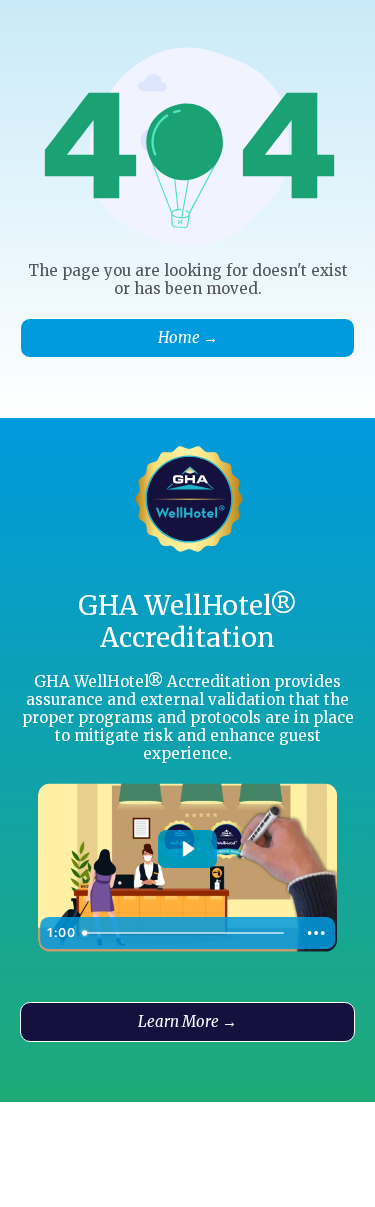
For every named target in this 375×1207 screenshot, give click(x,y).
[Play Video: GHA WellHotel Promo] (187, 849)
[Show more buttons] (316, 933)
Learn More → (187, 1021)
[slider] (186, 933)
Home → (188, 337)
